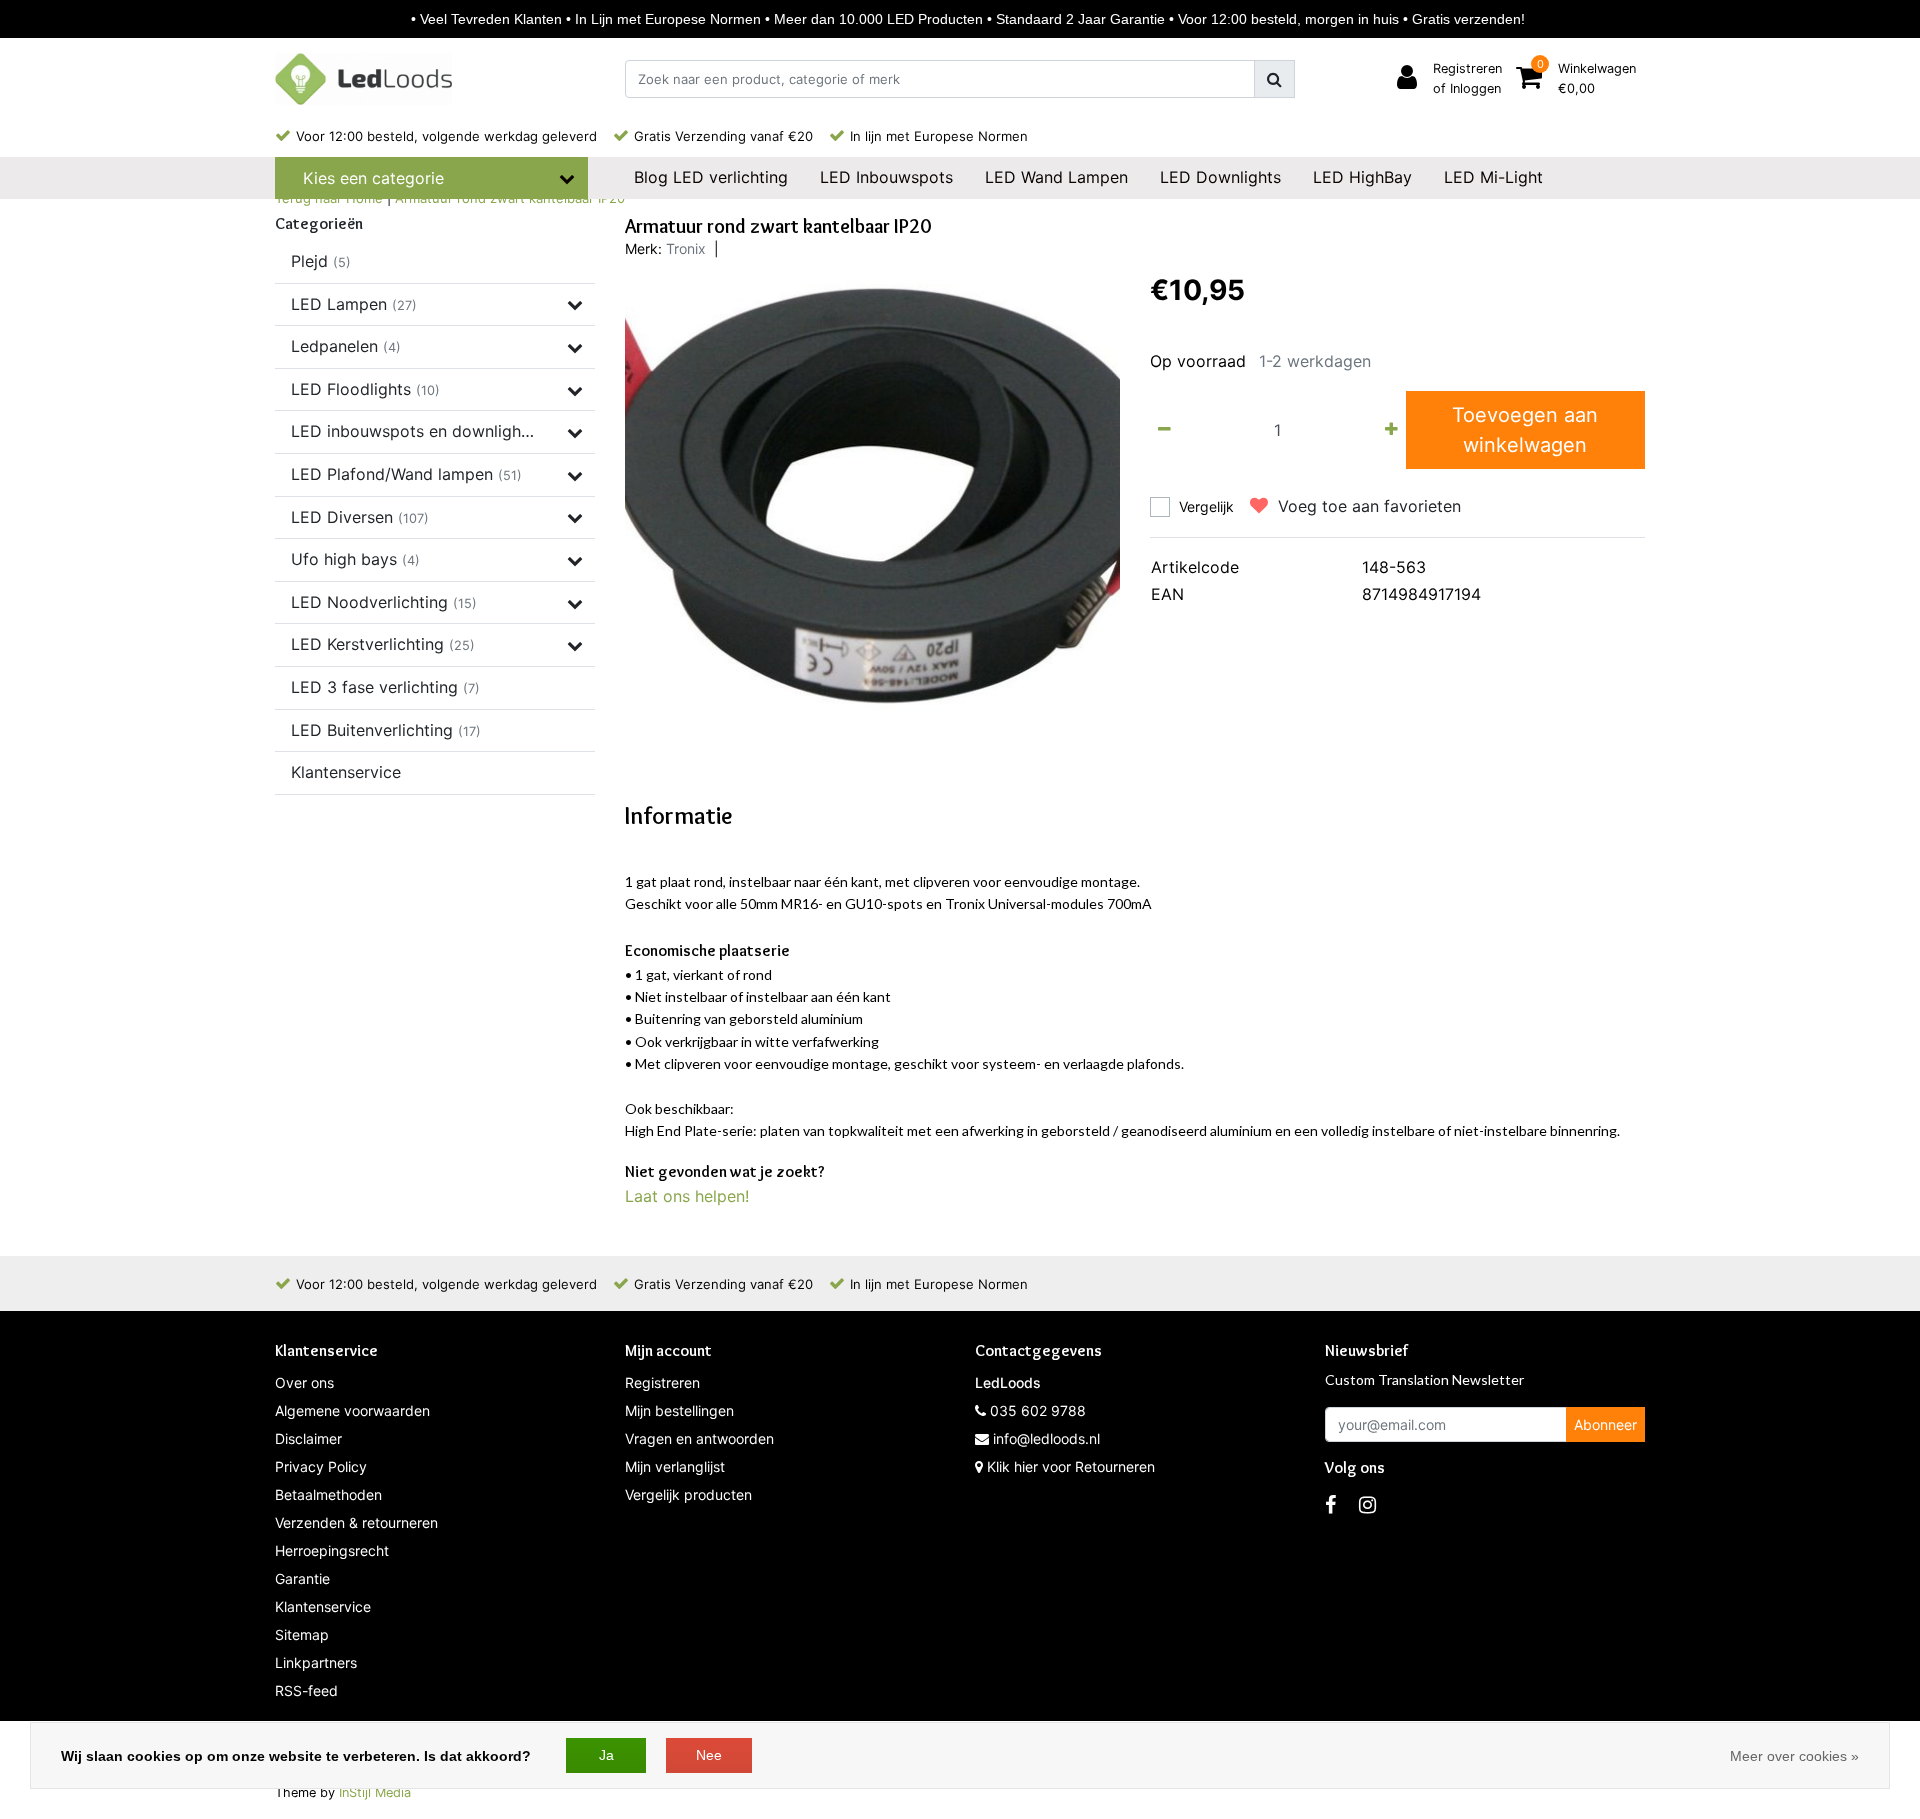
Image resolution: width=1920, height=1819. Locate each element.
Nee (709, 1755)
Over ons (304, 1382)
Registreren (662, 1382)
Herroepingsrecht (332, 1550)
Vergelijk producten (688, 1494)
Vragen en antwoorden (699, 1438)
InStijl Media (375, 1792)
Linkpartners (316, 1662)
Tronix (686, 248)
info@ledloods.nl (1046, 1438)
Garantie (302, 1578)
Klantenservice (323, 1606)
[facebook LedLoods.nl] (1330, 1505)
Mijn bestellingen (679, 1410)
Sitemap (302, 1634)
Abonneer (1605, 1424)
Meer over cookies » (1794, 1756)
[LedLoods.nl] (363, 79)
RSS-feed (306, 1690)
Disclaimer (308, 1438)
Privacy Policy (321, 1466)
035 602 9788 (1036, 1410)
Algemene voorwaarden (352, 1410)
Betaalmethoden (328, 1494)
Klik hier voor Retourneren (1071, 1466)
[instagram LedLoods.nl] (1367, 1505)
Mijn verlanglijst (675, 1466)
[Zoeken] (1274, 79)
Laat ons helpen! (687, 1196)
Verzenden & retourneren (356, 1522)
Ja (606, 1755)
